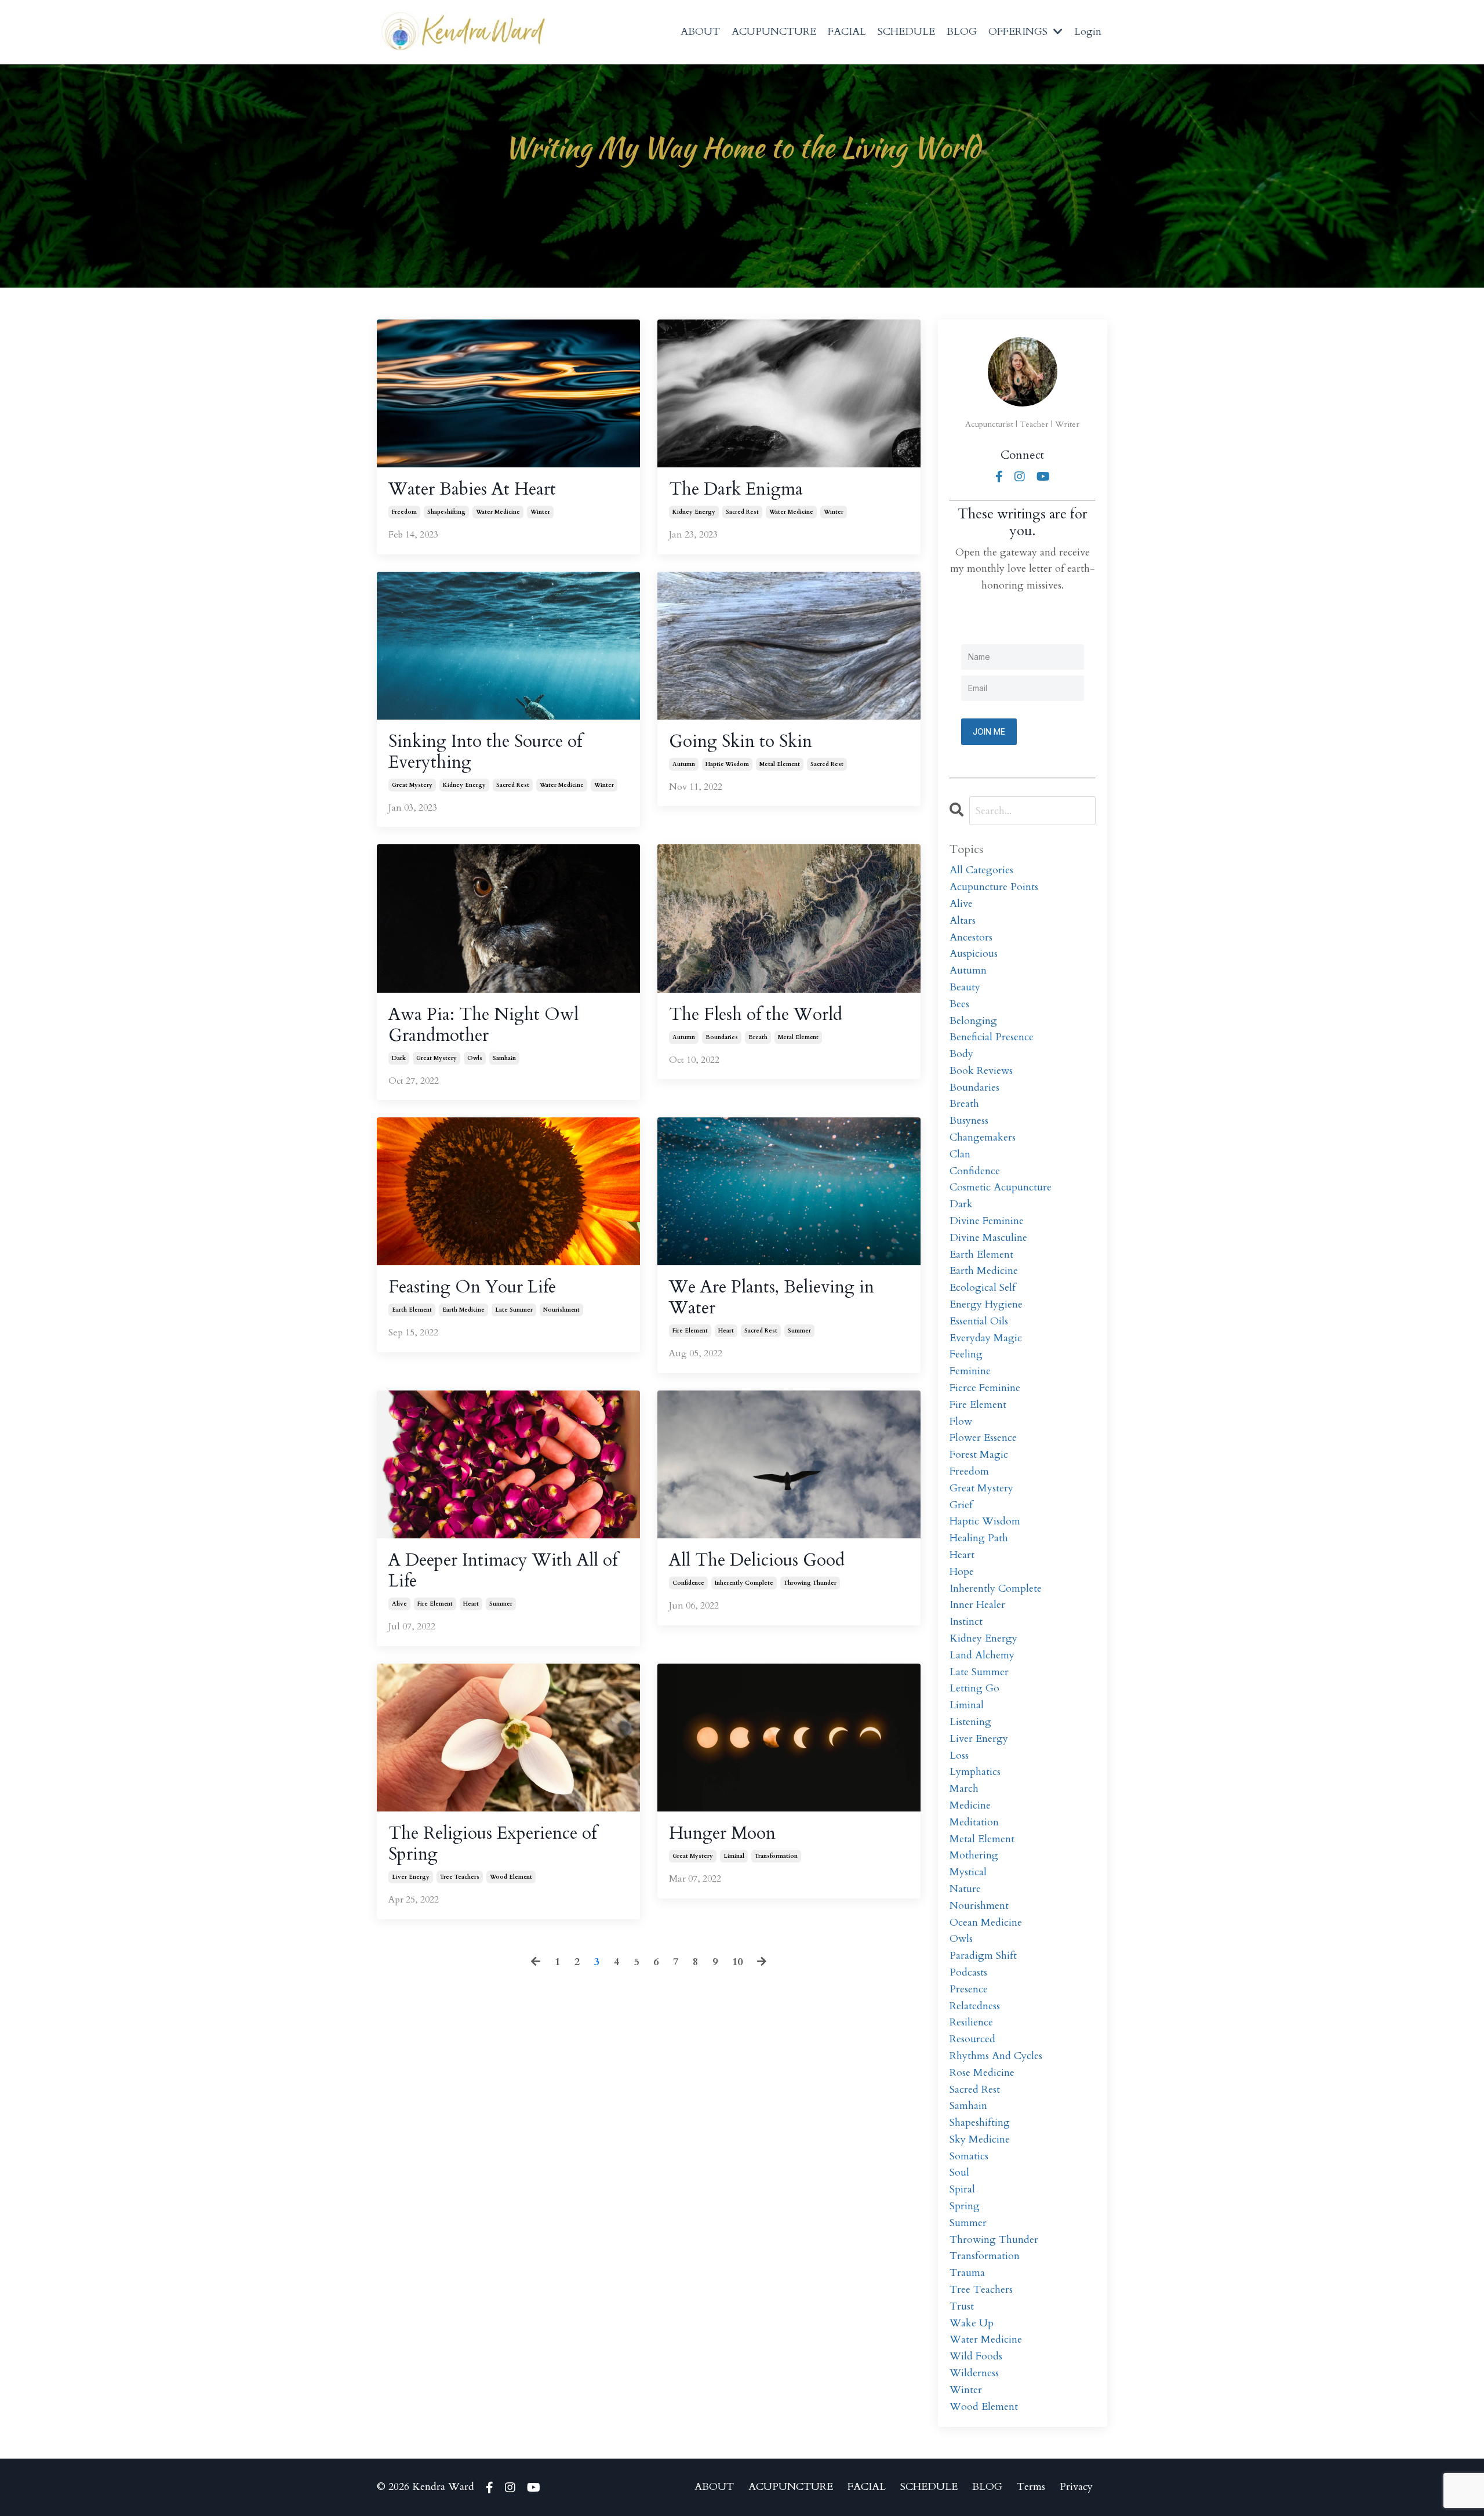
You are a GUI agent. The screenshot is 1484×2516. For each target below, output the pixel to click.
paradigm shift (983, 1956)
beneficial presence (992, 1037)
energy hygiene (986, 1304)
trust (962, 2306)
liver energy (411, 1877)
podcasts (968, 1972)
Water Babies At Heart (472, 489)
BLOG (962, 32)
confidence (688, 1583)
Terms (1031, 2487)
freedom (404, 512)
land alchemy (982, 1655)
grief (961, 1505)
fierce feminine (985, 1388)
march (964, 1789)
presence (969, 1989)
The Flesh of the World (756, 1015)
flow (961, 1422)
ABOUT (700, 32)
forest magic (979, 1455)
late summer (514, 1310)
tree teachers (460, 1877)
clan (960, 1154)
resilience (971, 2022)
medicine (970, 1805)
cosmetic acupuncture (1001, 1187)
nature (965, 1889)
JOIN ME (989, 731)
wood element (511, 1877)
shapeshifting (446, 512)
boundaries (722, 1037)
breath (758, 1037)
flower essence (983, 1438)
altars (963, 921)
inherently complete (744, 1583)
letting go (974, 1688)
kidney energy (694, 512)
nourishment (561, 1310)
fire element (690, 1331)
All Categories (981, 870)
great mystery (412, 785)
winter (540, 512)
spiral (962, 2189)
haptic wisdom (727, 764)
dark (399, 1058)
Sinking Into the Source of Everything (485, 752)
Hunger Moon (722, 1834)
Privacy (1076, 2487)
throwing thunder (810, 1583)
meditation (974, 1822)
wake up (972, 2323)
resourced (972, 2039)
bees (959, 1004)
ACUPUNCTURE (774, 32)
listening (970, 1722)
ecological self (983, 1288)
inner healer (977, 1605)
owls (475, 1058)
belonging (973, 1021)
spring (965, 2206)
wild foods (976, 2356)
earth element (412, 1310)
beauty (965, 987)
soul (959, 2172)
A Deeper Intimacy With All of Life (503, 1571)
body (961, 1054)
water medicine (498, 512)
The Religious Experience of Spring (492, 1844)
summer (799, 1331)
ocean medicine (986, 1923)
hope (962, 1572)
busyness (969, 1121)
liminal (734, 1856)
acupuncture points (994, 887)
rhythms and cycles (996, 2056)
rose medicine (982, 2073)
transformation (776, 1856)
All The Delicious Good (757, 1560)
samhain (504, 1058)
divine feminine (987, 1221)
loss (959, 1756)
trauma (967, 2273)
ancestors (971, 937)
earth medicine (463, 1310)
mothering (974, 1855)
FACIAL (847, 32)
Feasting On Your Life (472, 1287)
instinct (966, 1622)
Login (1088, 32)
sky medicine (980, 2139)
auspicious (974, 954)
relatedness (975, 2006)
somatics (969, 2156)
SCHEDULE (906, 32)
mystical (968, 1872)
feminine (970, 1371)
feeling (966, 1354)
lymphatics (975, 1772)
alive (399, 1604)
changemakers (983, 1137)
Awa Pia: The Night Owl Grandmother (483, 1025)
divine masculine (988, 1238)
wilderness (974, 2373)
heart (726, 1331)
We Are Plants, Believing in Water (772, 1298)
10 (737, 1962)
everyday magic (986, 1338)
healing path (979, 1538)
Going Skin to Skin (741, 742)
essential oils (979, 1321)
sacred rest (742, 512)
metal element (780, 764)
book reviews (981, 1071)
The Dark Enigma (736, 489)
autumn (684, 764)
